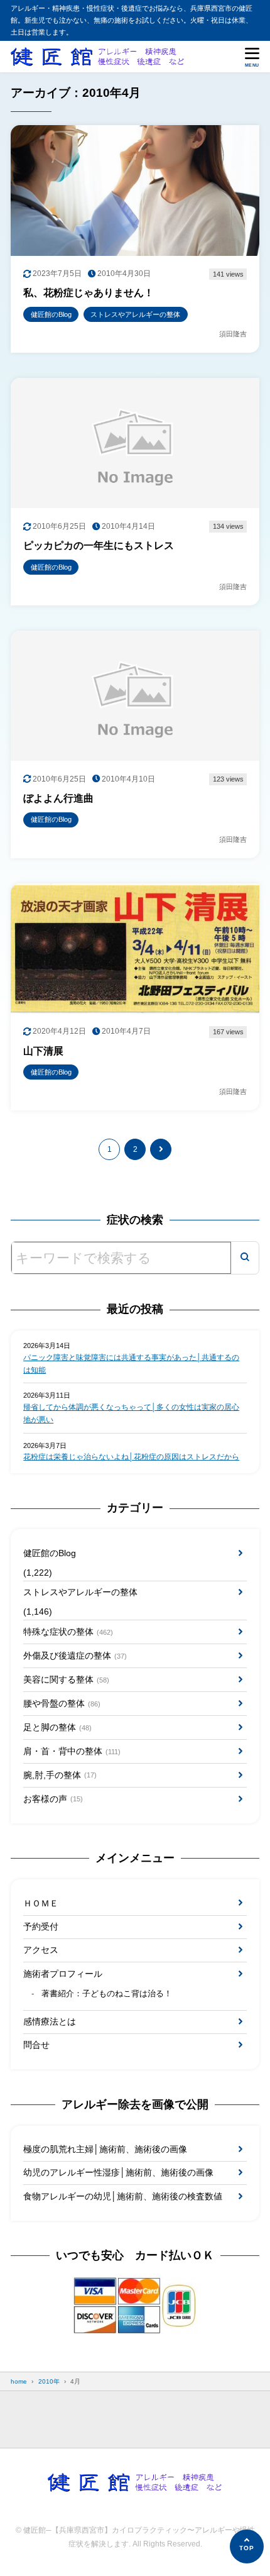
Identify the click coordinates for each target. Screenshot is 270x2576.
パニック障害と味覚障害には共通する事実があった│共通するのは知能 (131, 1364)
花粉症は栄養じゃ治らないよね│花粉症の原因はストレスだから (131, 1457)
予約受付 (41, 1926)
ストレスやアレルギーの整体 (80, 1592)
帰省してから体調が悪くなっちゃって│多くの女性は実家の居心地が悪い (131, 1413)
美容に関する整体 (66, 1679)
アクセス (41, 1950)
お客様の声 (53, 1799)
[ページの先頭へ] (247, 2546)
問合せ (36, 2045)
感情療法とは (50, 2021)
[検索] (245, 1258)
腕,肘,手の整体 (60, 1775)
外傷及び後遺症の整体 (75, 1656)
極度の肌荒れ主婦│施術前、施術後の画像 (105, 2149)
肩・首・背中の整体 (72, 1751)
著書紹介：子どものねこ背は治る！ (107, 1994)
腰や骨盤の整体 (62, 1703)
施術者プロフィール (63, 1974)
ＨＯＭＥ (41, 1903)
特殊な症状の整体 (68, 1632)
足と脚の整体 (57, 1727)
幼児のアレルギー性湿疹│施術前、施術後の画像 (118, 2172)
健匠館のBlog (50, 1553)
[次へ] (161, 1149)
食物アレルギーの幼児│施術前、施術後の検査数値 (123, 2196)
